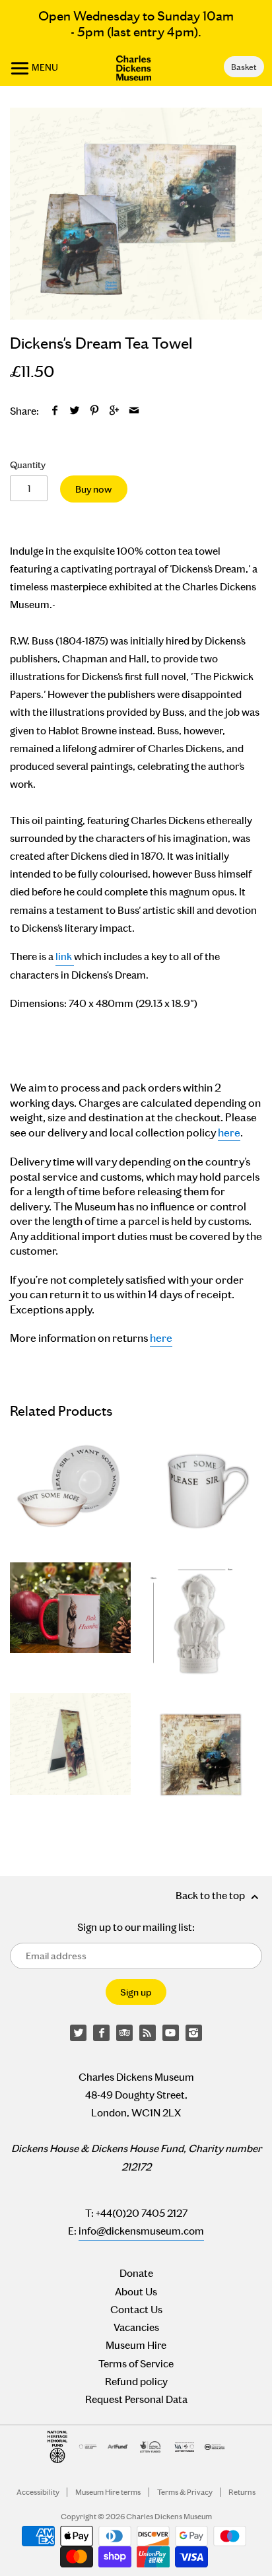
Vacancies (136, 2327)
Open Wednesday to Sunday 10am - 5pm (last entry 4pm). (136, 24)
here (229, 1133)
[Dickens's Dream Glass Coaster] (202, 1754)
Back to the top (211, 1896)
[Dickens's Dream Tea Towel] (136, 213)
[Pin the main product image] (95, 411)
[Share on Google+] (115, 411)
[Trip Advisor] (125, 2033)
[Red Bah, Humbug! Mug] (70, 1623)
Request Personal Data (136, 2399)
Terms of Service (136, 2364)
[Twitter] (79, 2033)
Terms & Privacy (185, 2492)
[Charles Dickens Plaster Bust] (202, 1623)
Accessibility (38, 2492)
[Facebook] (102, 2033)
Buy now (93, 489)
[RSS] (148, 2033)
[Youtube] (171, 2033)
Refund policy (136, 2382)
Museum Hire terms (108, 2492)
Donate (136, 2273)
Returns (242, 2492)
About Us (136, 2292)
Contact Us (136, 2310)
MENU (44, 67)
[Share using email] (134, 411)
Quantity (28, 465)
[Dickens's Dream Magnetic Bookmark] (70, 1754)
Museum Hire (136, 2345)
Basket (244, 67)
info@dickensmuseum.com (141, 2231)
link (64, 957)
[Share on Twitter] (75, 411)
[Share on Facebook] (55, 411)
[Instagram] (194, 2033)
